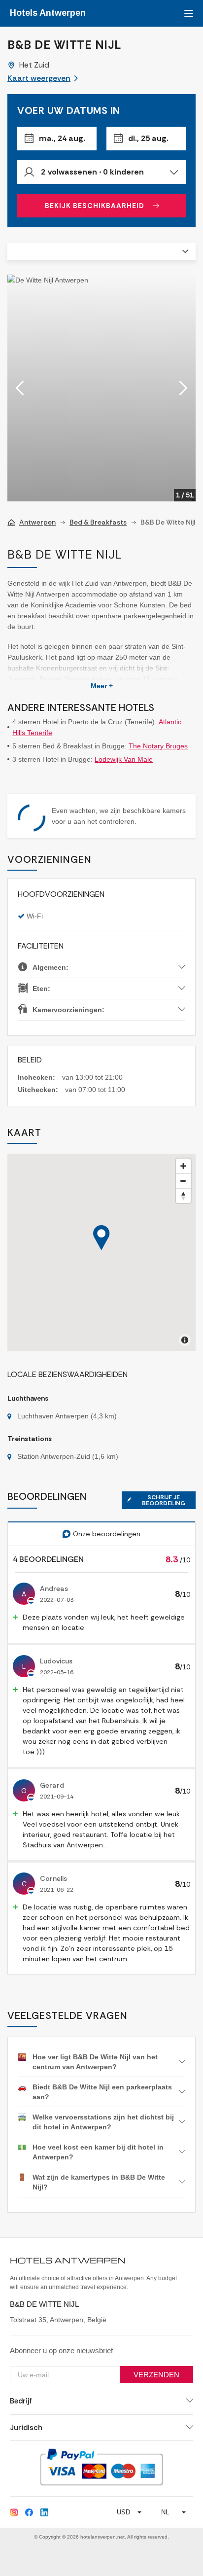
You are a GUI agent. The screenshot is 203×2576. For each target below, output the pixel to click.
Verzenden (156, 2375)
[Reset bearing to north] (183, 1196)
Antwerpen (37, 522)
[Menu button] (187, 13)
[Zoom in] (183, 1166)
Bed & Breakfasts (98, 522)
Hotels (48, 13)
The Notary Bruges (158, 746)
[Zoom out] (183, 1181)
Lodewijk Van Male (124, 759)
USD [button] (123, 2512)
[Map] (101, 1252)
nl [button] (165, 2512)
